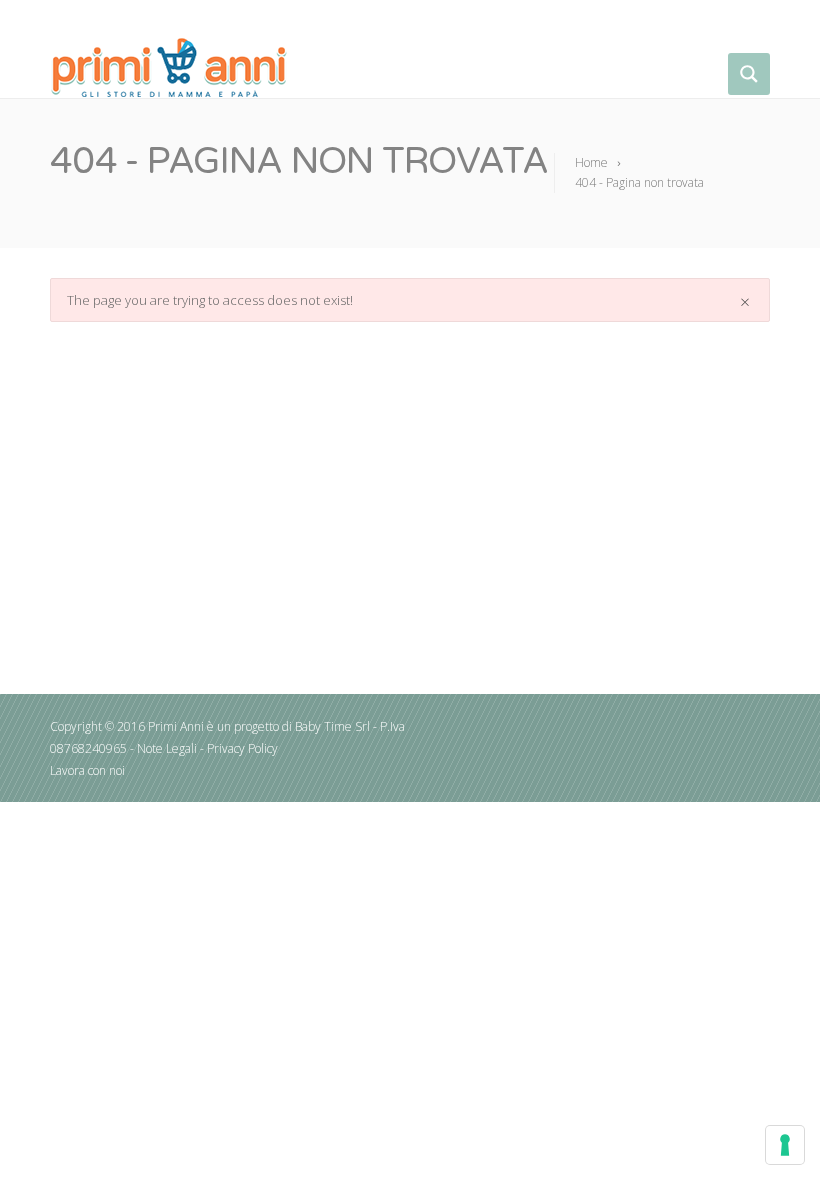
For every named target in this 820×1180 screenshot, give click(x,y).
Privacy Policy (242, 748)
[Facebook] (755, 20)
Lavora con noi (87, 770)
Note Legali (167, 748)
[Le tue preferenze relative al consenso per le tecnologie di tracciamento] (785, 1145)
